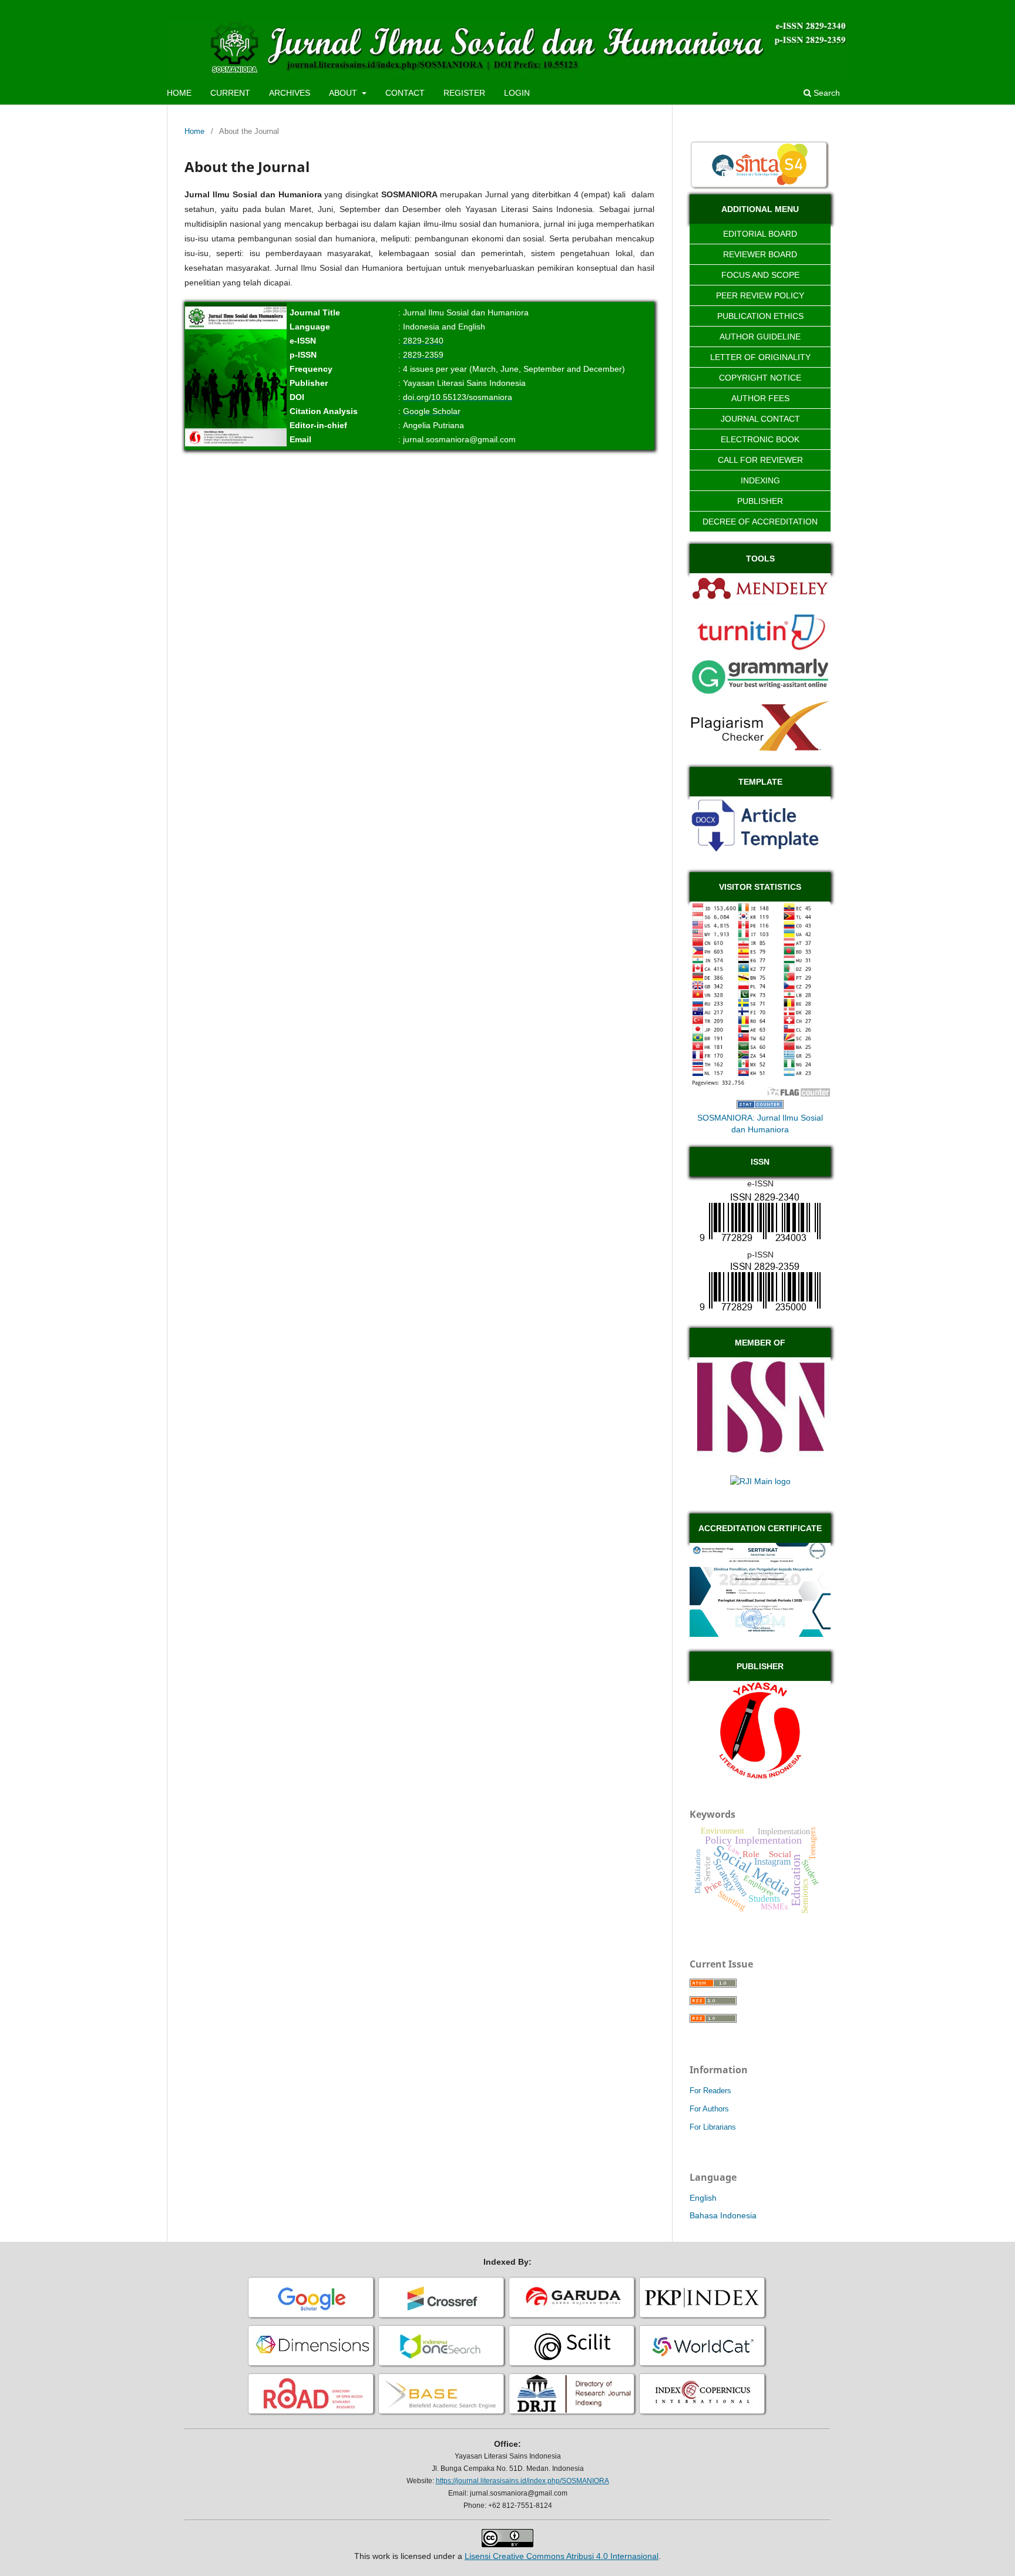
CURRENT (230, 93)
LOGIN (517, 93)
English (703, 2198)
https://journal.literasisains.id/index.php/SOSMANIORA (522, 2481)
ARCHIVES (290, 93)
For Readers (710, 2091)
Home (194, 131)
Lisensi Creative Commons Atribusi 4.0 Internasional (562, 2556)
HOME (179, 93)
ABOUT (344, 93)
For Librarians (713, 2127)
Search (826, 93)
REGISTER (464, 93)
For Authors (709, 2109)
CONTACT (405, 93)
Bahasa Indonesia (723, 2215)
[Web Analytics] (760, 1106)
